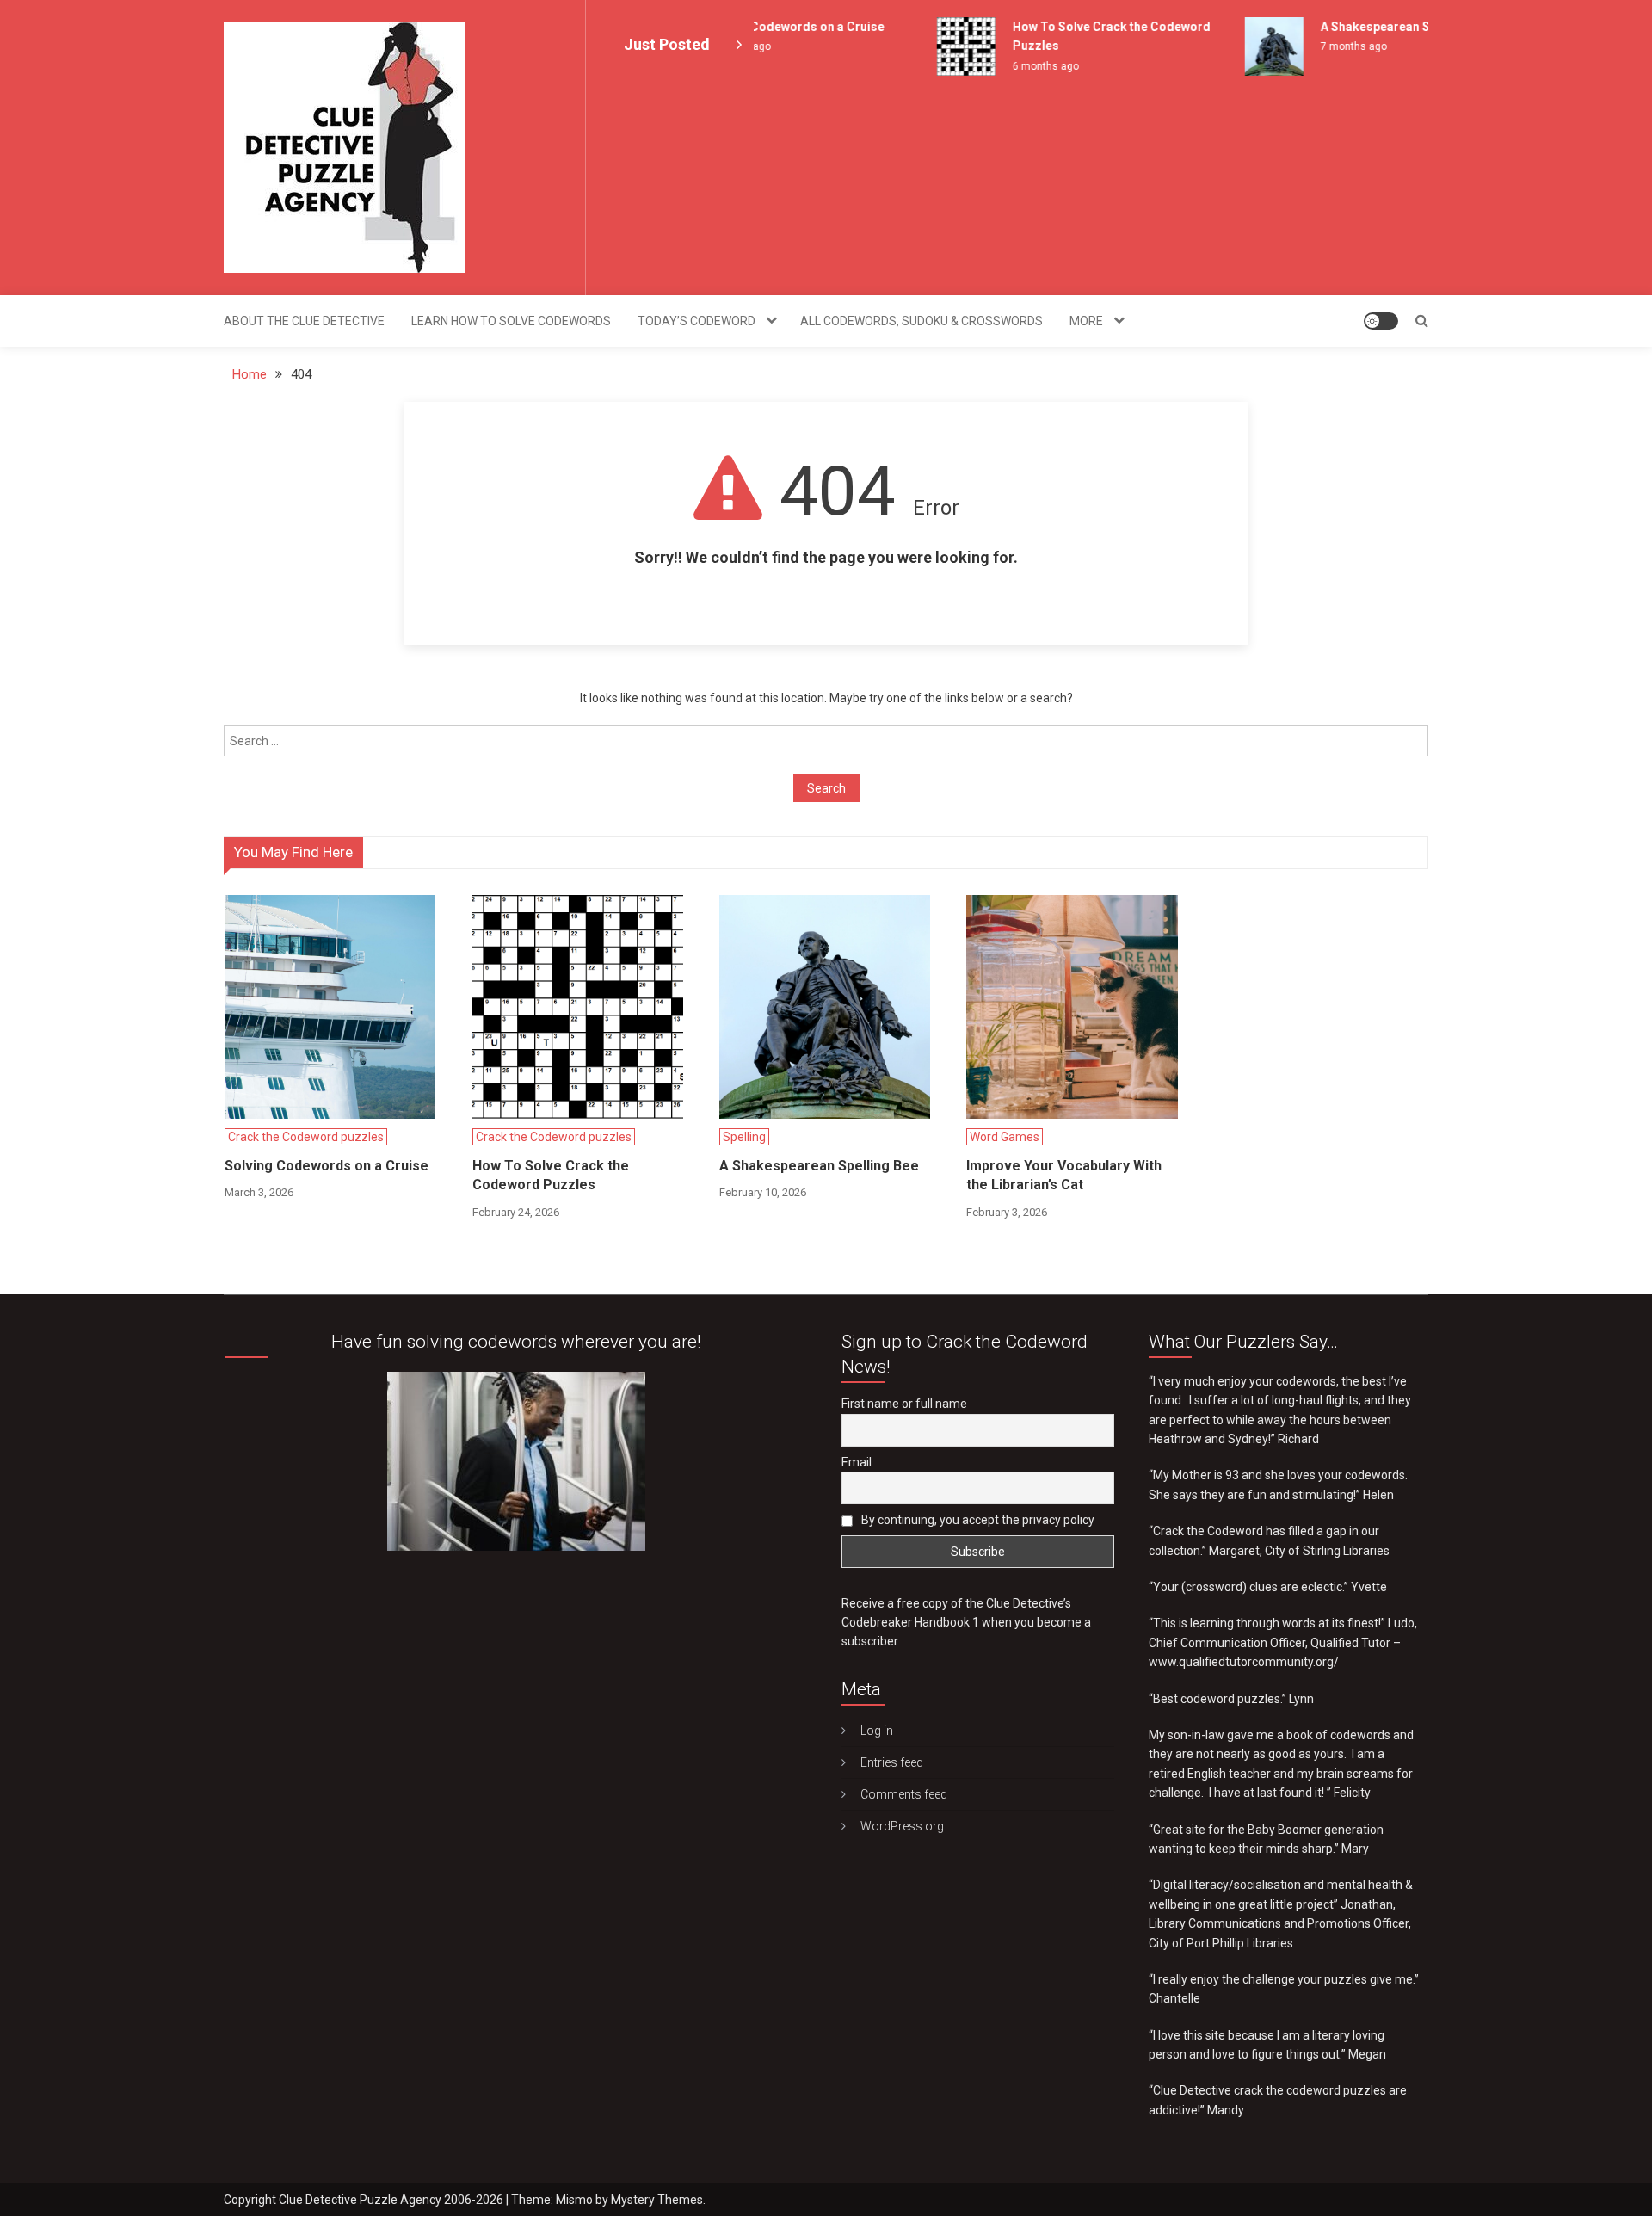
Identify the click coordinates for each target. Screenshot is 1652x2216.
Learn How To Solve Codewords (511, 321)
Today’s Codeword (697, 321)
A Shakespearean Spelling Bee (1382, 27)
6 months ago (1021, 66)
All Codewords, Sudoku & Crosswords (922, 321)
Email (857, 1462)
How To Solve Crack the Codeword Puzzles (551, 1175)
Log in (877, 1731)
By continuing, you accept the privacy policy (977, 1520)
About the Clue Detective (304, 321)
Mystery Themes (657, 2200)
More (1086, 321)
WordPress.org (902, 1826)
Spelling (744, 1137)
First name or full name (904, 1404)
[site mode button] (1381, 321)
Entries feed (892, 1762)
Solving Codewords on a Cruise (770, 27)
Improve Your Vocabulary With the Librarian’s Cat (1064, 1175)
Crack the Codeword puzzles (306, 1137)
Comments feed (904, 1794)
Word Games (1005, 1137)
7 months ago (1329, 46)
